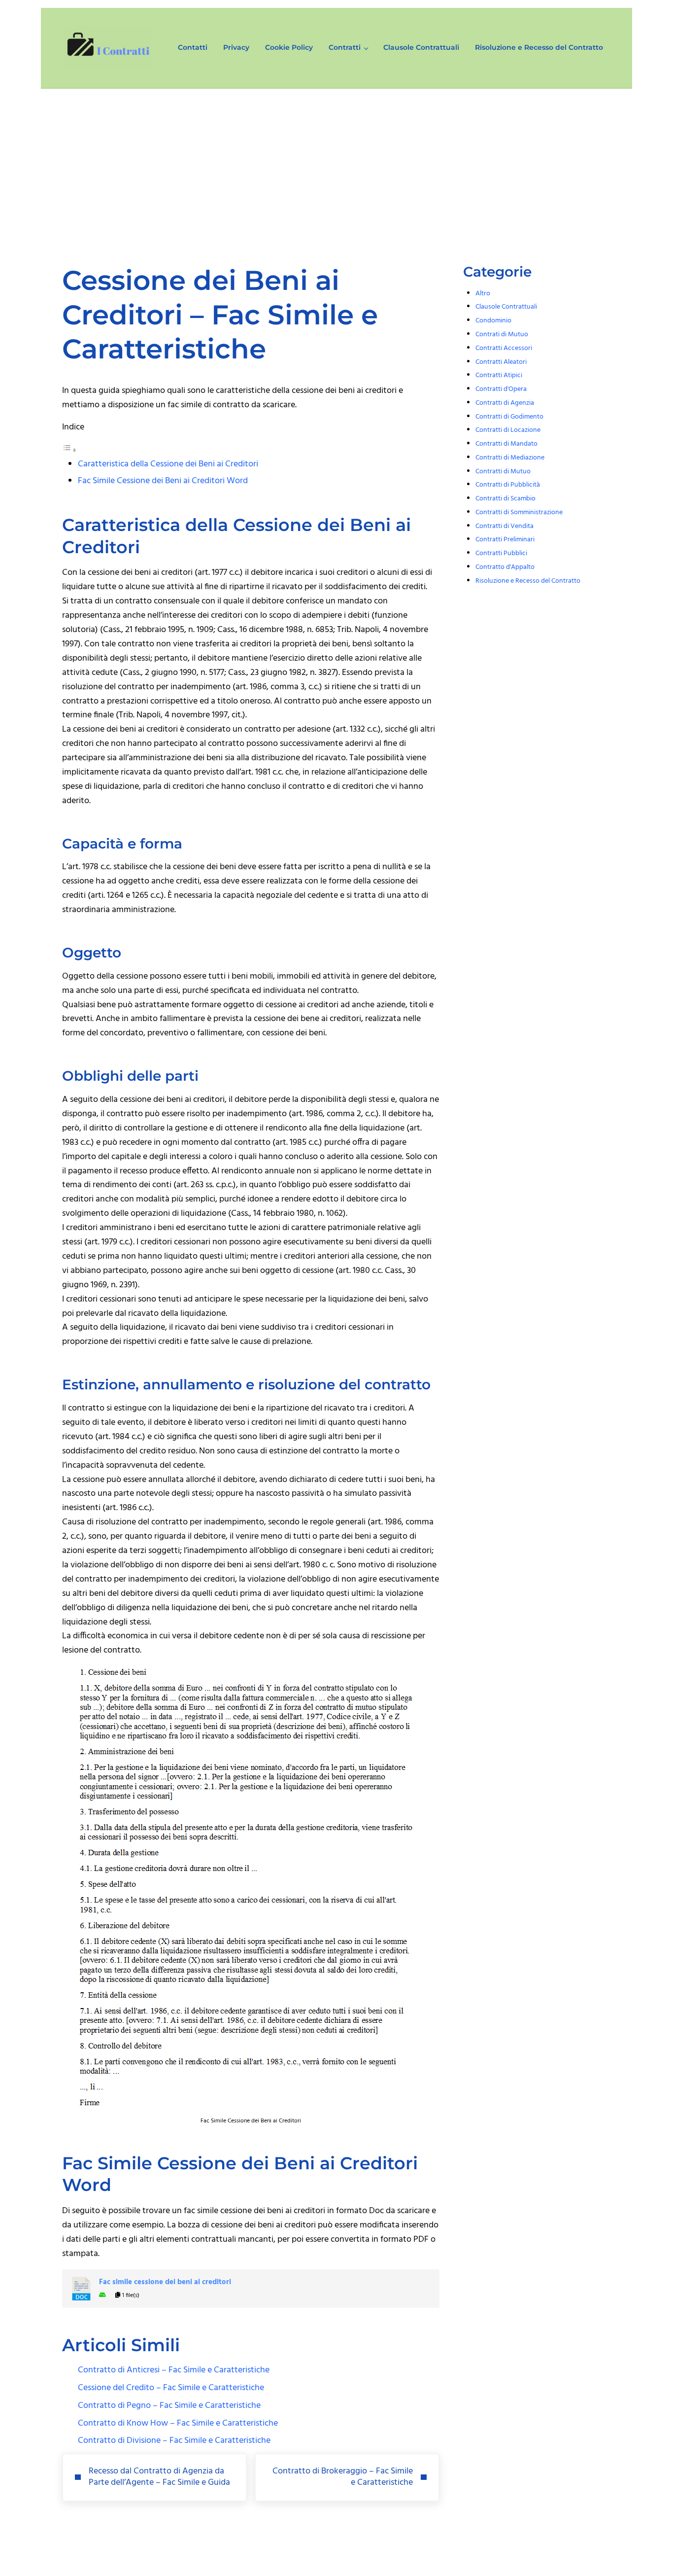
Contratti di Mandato (506, 444)
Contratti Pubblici (501, 553)
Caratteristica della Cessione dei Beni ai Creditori (168, 464)
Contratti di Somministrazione (519, 512)
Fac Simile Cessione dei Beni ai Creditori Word (163, 481)
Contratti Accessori (504, 348)
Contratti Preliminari (505, 540)
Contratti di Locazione (508, 430)
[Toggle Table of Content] (69, 450)
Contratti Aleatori (501, 362)
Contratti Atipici (499, 375)
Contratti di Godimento (509, 417)
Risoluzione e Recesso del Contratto (528, 581)
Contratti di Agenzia (505, 403)
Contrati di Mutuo (502, 335)
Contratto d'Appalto (505, 567)
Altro (483, 294)
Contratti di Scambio (505, 499)
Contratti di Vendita (505, 526)
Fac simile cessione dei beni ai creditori (165, 2282)
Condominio (493, 321)
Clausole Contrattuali (506, 307)
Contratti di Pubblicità (508, 485)
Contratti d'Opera (501, 389)
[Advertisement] (336, 163)
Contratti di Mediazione (510, 458)
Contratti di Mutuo (503, 472)
